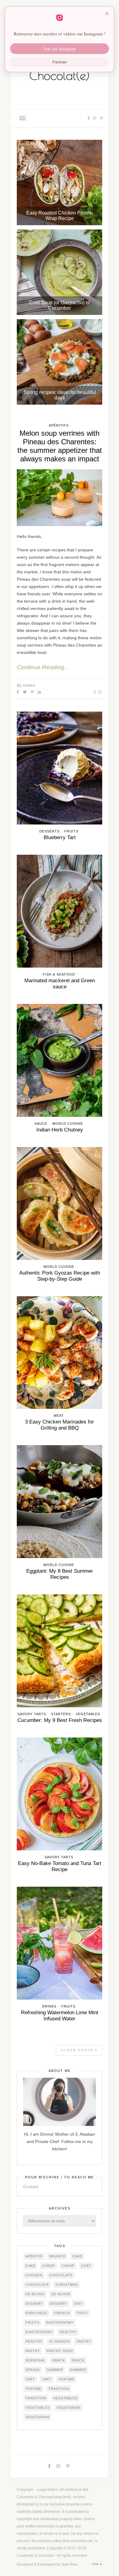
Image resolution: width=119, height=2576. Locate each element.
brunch (58, 2256)
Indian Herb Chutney (60, 1130)
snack (59, 2360)
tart (30, 2379)
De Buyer (35, 2294)
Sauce (41, 1124)
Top (96, 2564)
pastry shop (60, 2351)
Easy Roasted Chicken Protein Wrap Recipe (60, 216)
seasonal (35, 2360)
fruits (32, 2322)
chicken (34, 2275)
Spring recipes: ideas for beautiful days (60, 395)
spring (33, 2370)
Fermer (60, 62)
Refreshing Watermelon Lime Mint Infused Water (60, 2016)
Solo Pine (69, 2564)
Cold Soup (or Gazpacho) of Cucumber (60, 305)
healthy (68, 2332)
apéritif (34, 2256)
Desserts (49, 831)
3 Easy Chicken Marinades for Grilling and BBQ (60, 1425)
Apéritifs (59, 425)
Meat (59, 1416)
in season (60, 2341)
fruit (82, 2313)
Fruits (71, 831)
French (62, 2313)
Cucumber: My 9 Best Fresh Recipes (60, 1720)
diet (79, 2304)
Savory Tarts (32, 1714)
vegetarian (69, 2408)
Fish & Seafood (59, 974)
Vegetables (88, 1714)
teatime (66, 2379)
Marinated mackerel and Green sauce (60, 984)
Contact (31, 2187)
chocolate (61, 2275)
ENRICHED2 (36, 2313)
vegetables (65, 2398)
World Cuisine (68, 1124)
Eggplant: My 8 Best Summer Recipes (60, 1574)
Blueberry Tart (60, 837)
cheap (49, 2266)
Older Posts (78, 2050)
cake (77, 2256)
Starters (61, 1714)
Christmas (67, 2285)
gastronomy (60, 2322)
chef (86, 2266)
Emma (29, 686)
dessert (34, 2304)
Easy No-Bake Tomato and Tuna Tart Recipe (60, 1866)
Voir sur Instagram (60, 49)
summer (55, 2370)
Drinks (49, 2006)
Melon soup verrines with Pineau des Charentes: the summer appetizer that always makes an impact (60, 446)
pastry (84, 2341)
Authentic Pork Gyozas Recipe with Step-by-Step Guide (60, 1276)
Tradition (59, 2389)
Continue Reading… (43, 667)
